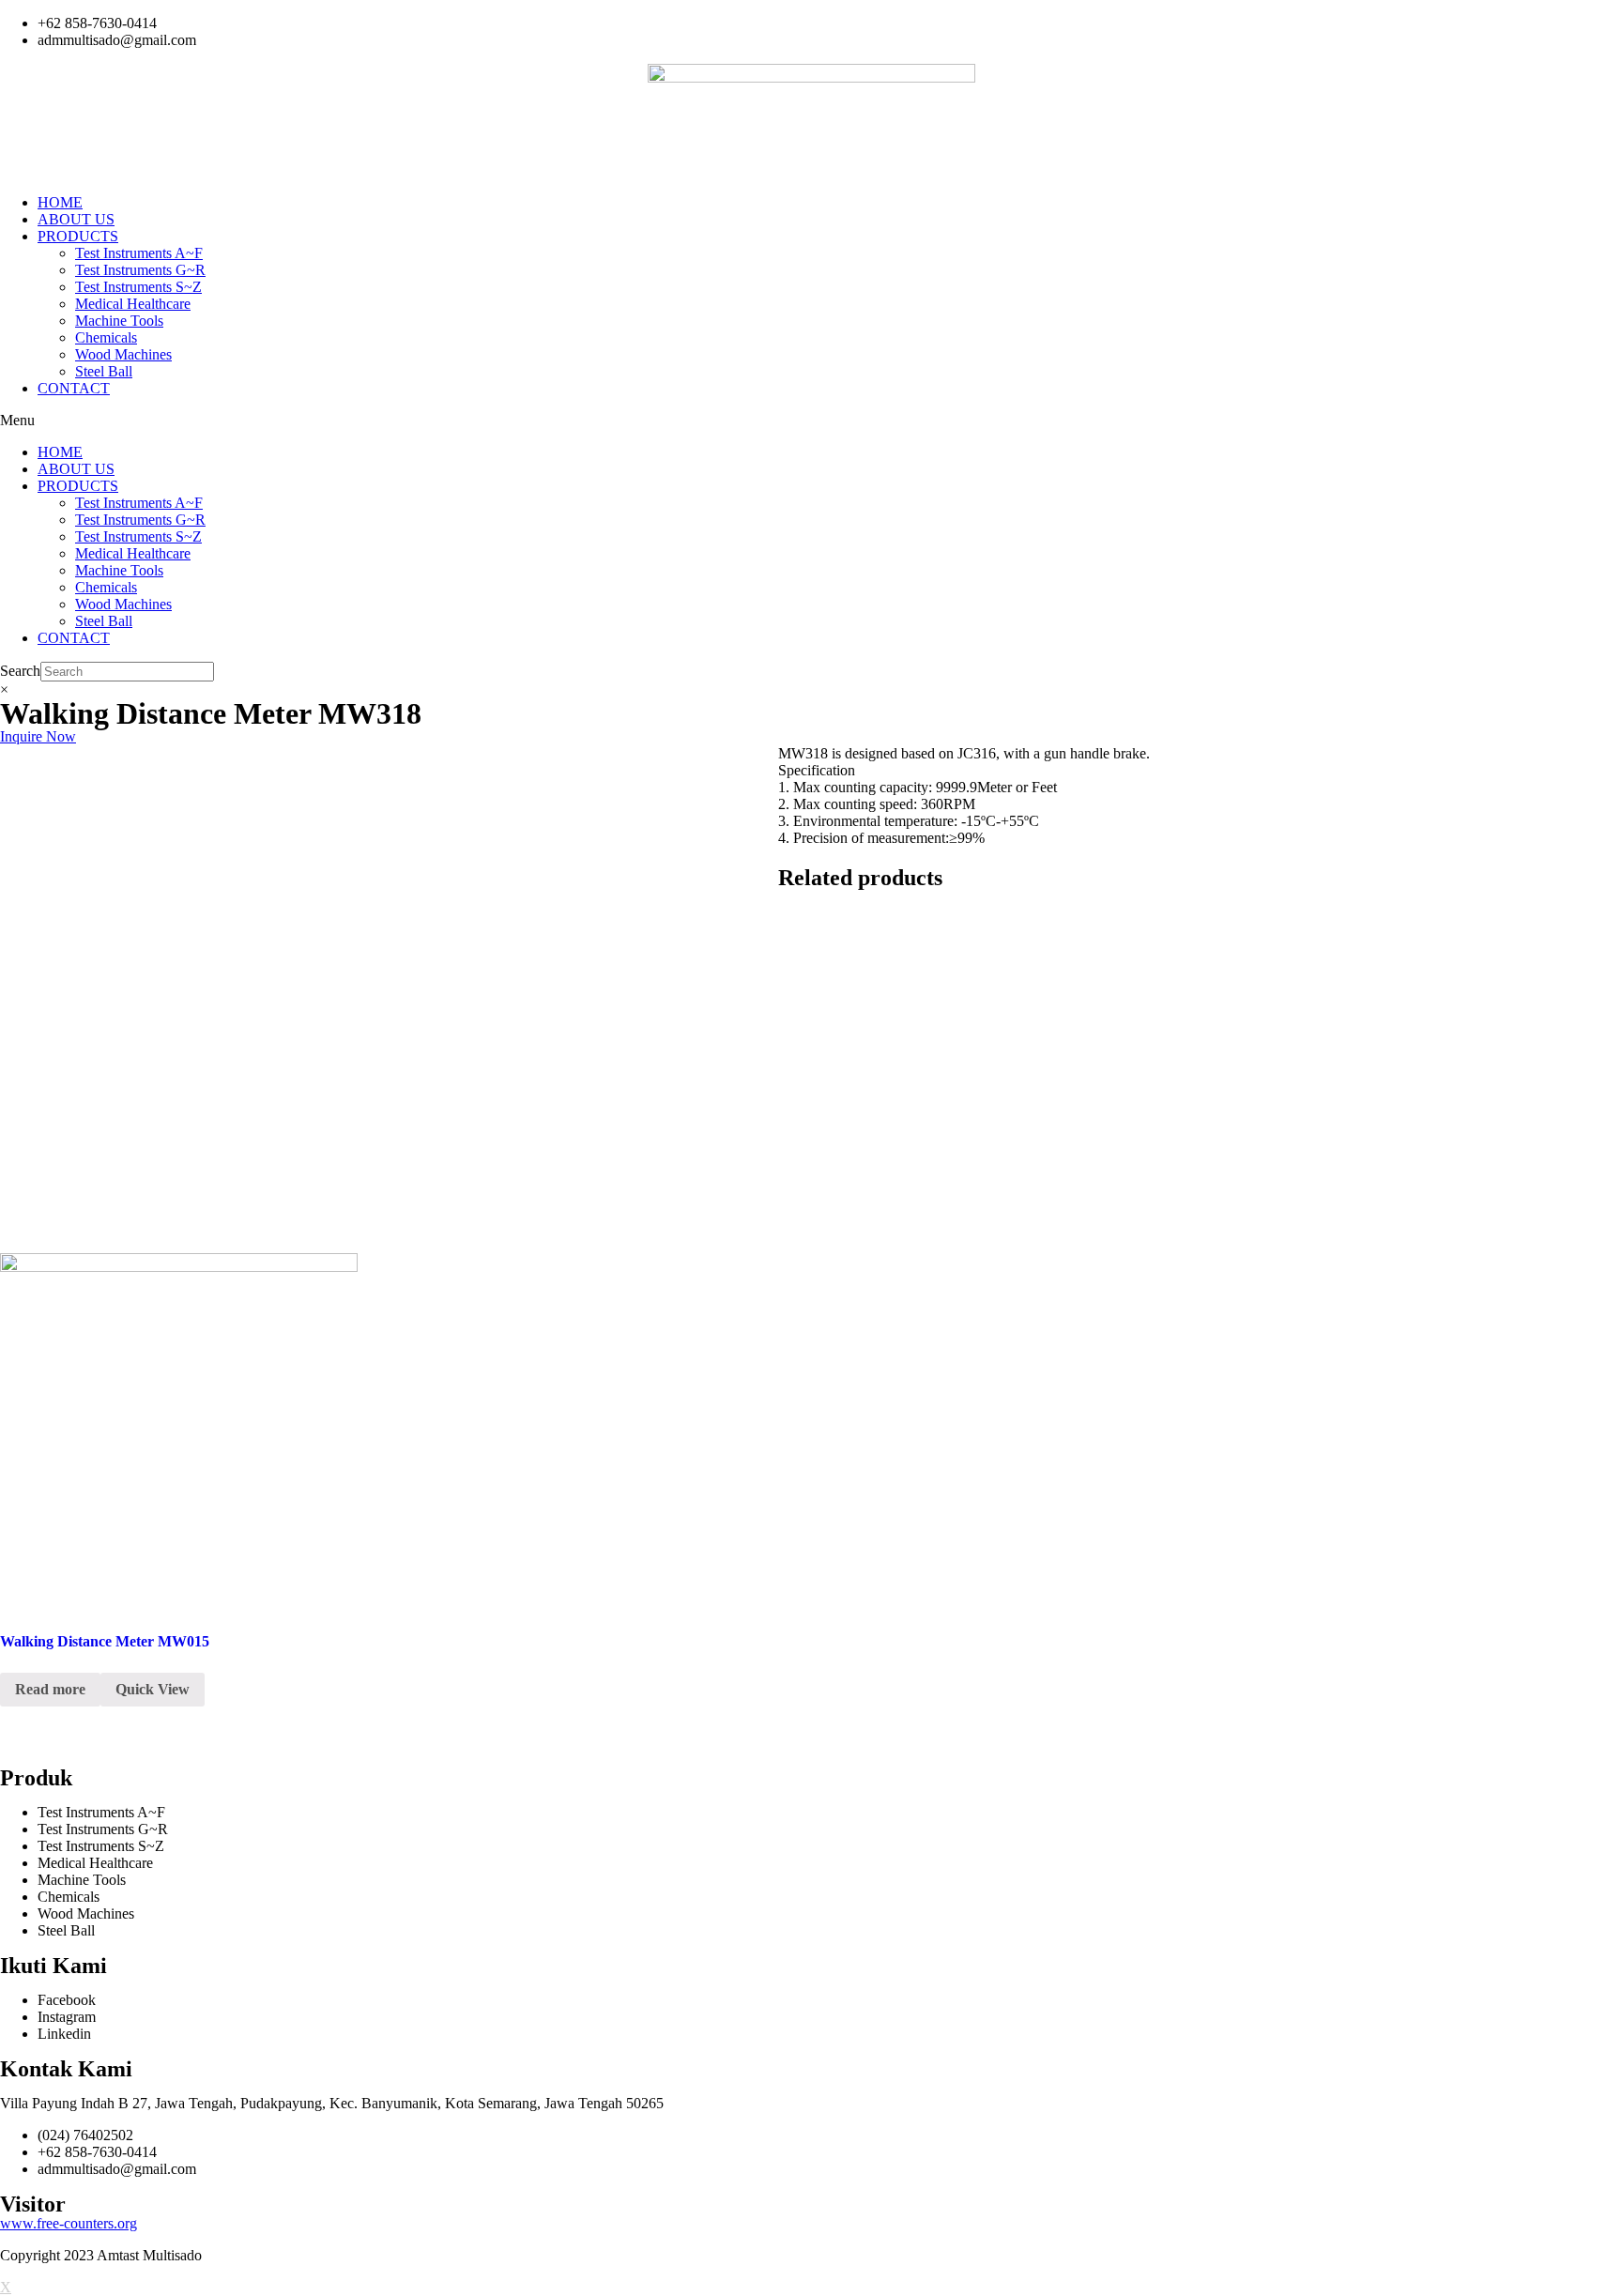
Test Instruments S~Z (138, 287)
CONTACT (74, 388)
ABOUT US (76, 219)
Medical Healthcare (133, 304)
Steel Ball (104, 371)
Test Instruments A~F (139, 253)
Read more (50, 1689)
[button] (811, 421)
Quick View (153, 1689)
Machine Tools (119, 321)
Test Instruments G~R (140, 270)
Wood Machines (123, 354)
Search (20, 671)
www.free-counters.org (69, 2223)
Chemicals (106, 337)
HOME (60, 202)
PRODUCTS (78, 236)
